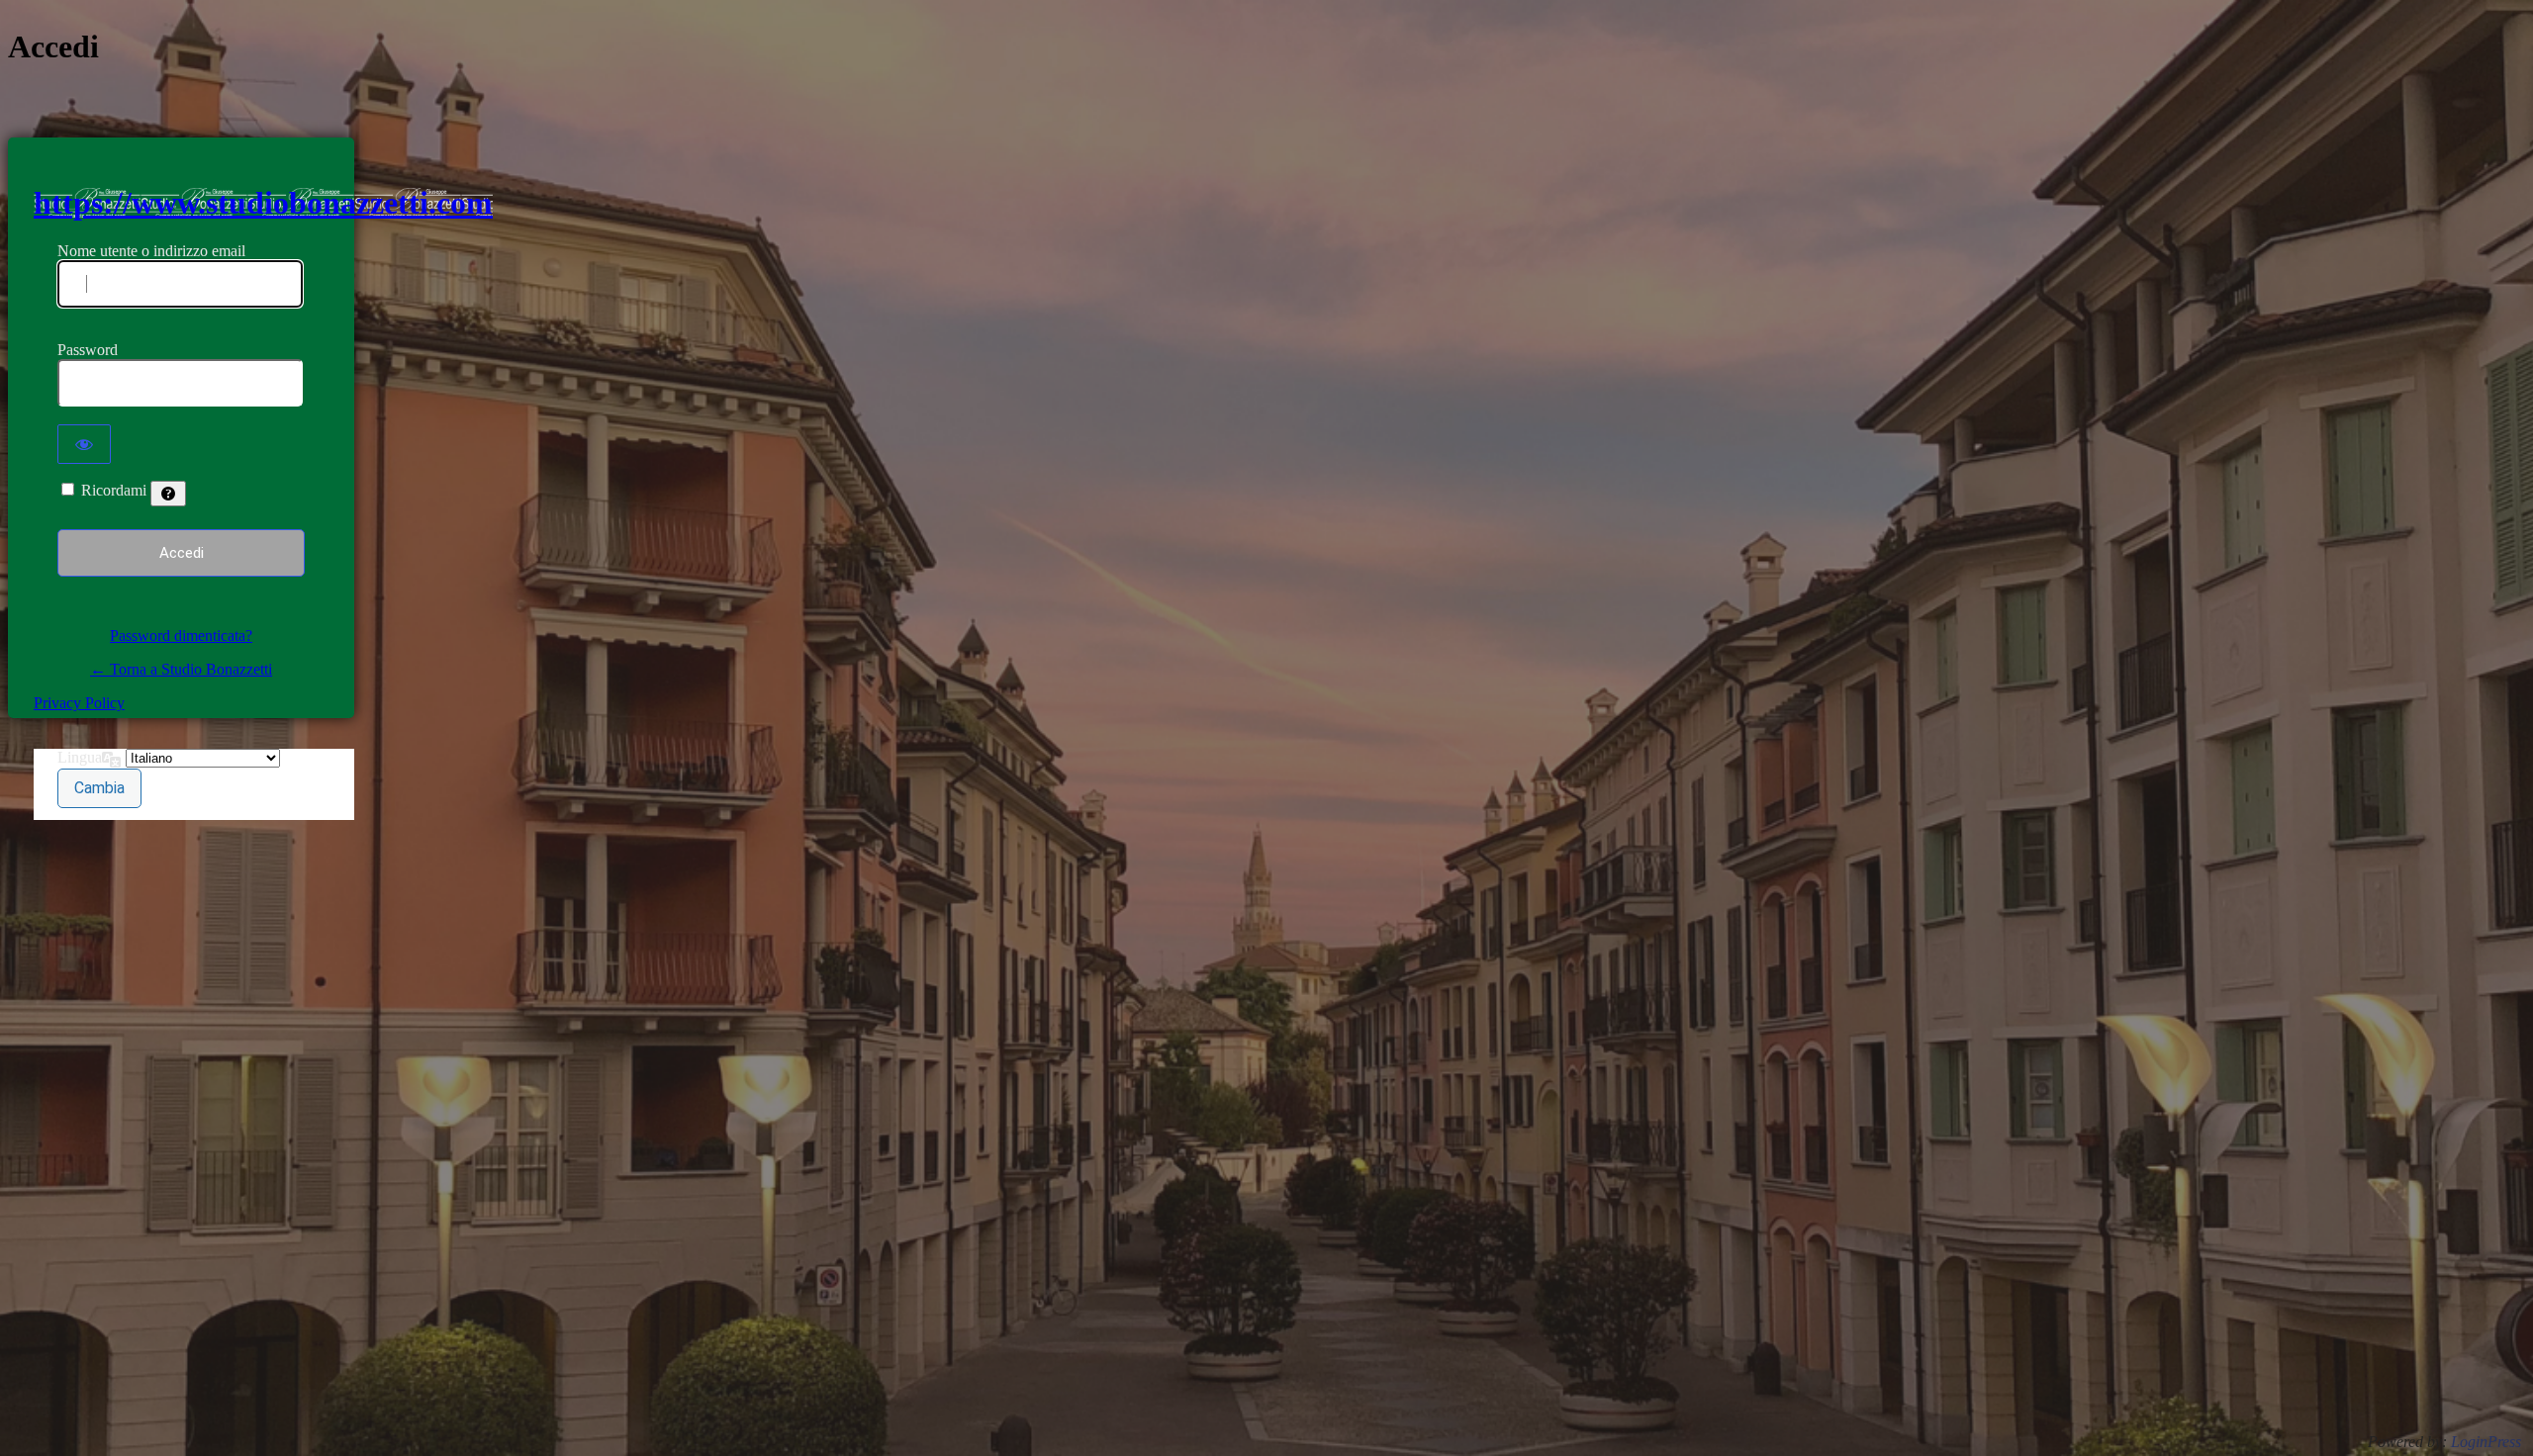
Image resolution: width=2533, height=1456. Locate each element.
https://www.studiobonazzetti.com (263, 203)
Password (88, 350)
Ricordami (114, 490)
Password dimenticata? (181, 636)
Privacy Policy (79, 703)
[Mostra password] (84, 444)
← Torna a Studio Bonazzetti (181, 669)
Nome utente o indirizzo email (151, 251)
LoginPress (2486, 1442)
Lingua (80, 757)
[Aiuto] (168, 494)
